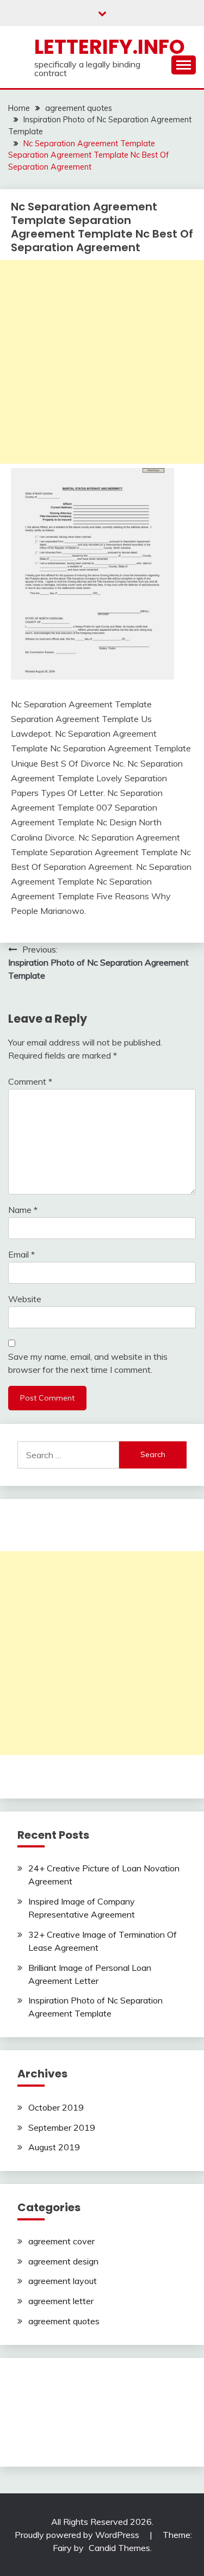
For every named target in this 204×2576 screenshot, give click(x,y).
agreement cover (61, 2241)
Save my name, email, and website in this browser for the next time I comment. (88, 1363)
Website (25, 1299)
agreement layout (63, 2281)
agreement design (63, 2261)
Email (21, 1254)
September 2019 (62, 2127)
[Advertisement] (102, 362)
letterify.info (110, 47)
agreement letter (61, 2301)
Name (23, 1210)
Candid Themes (119, 2548)
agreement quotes (64, 2321)
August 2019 (54, 2147)
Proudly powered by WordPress (78, 2535)
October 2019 (56, 2107)
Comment (30, 1081)
